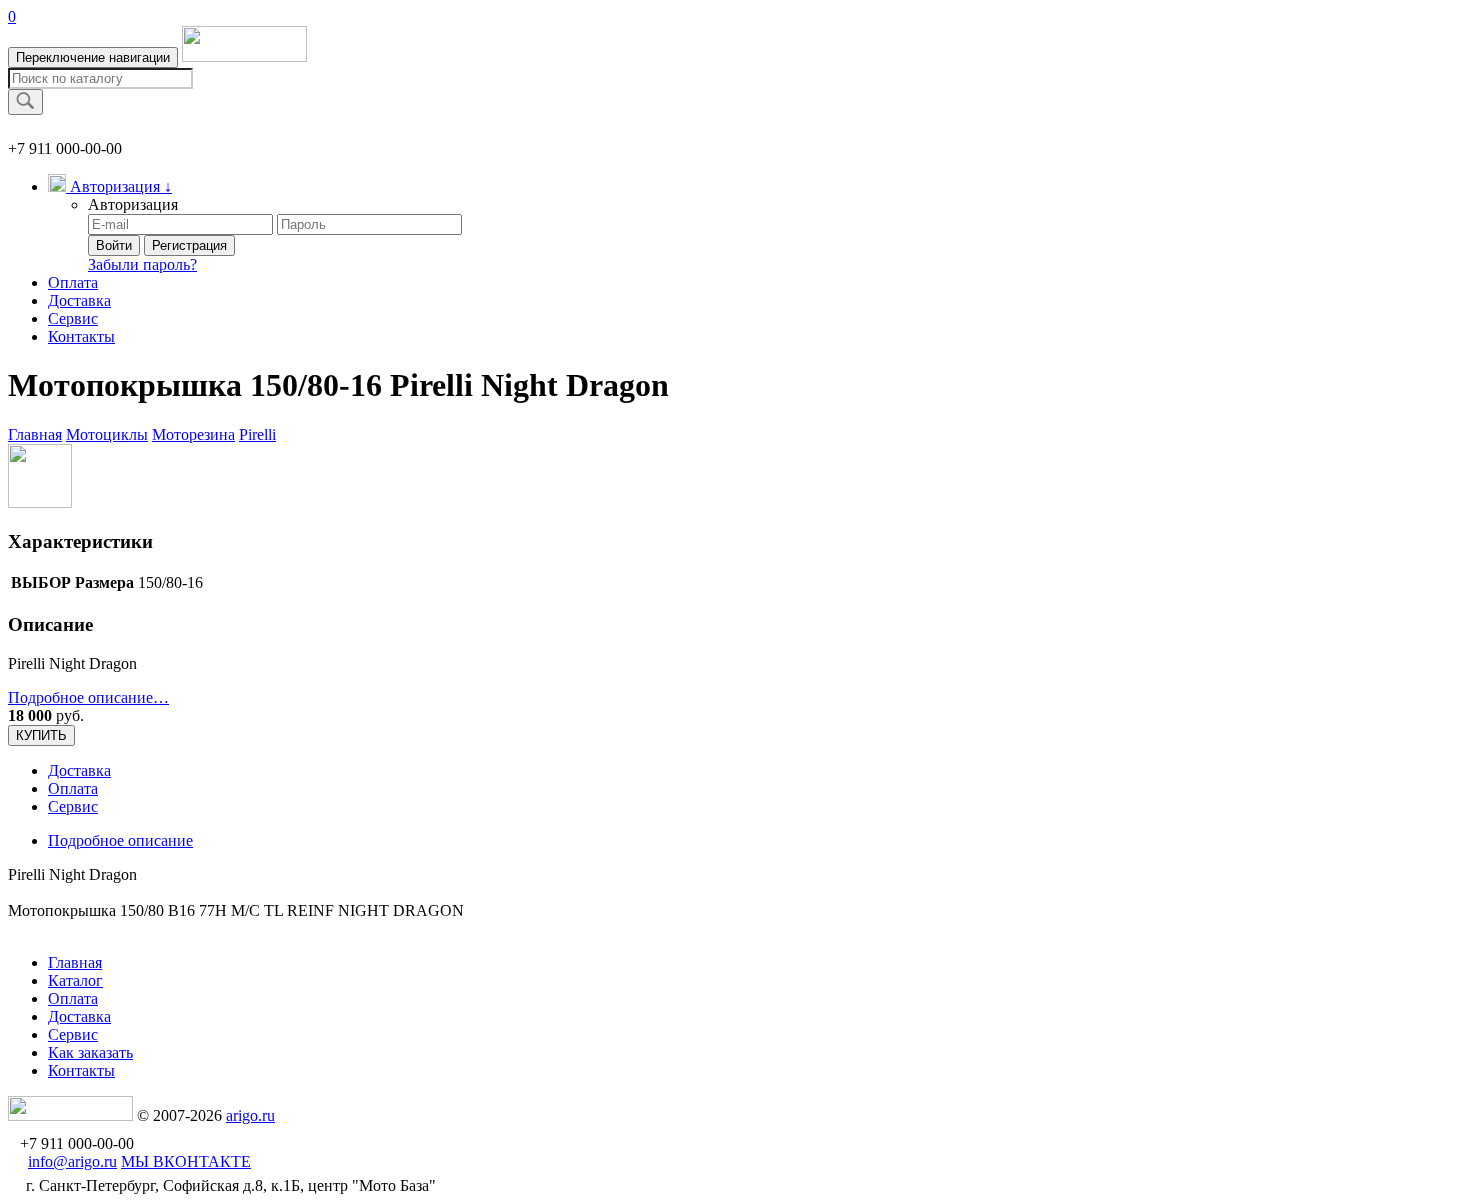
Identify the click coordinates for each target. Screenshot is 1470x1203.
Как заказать (90, 1052)
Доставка (79, 300)
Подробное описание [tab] (120, 840)
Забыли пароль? (142, 264)
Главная (35, 434)
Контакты (81, 336)
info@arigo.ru (72, 1161)
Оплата (73, 282)
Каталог (75, 980)
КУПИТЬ (41, 735)
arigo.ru (250, 1115)
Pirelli (257, 434)
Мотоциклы (107, 434)
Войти (114, 245)
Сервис (73, 318)
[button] (110, 186)
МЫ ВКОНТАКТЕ (186, 1161)
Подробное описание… (88, 697)
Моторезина (193, 434)
